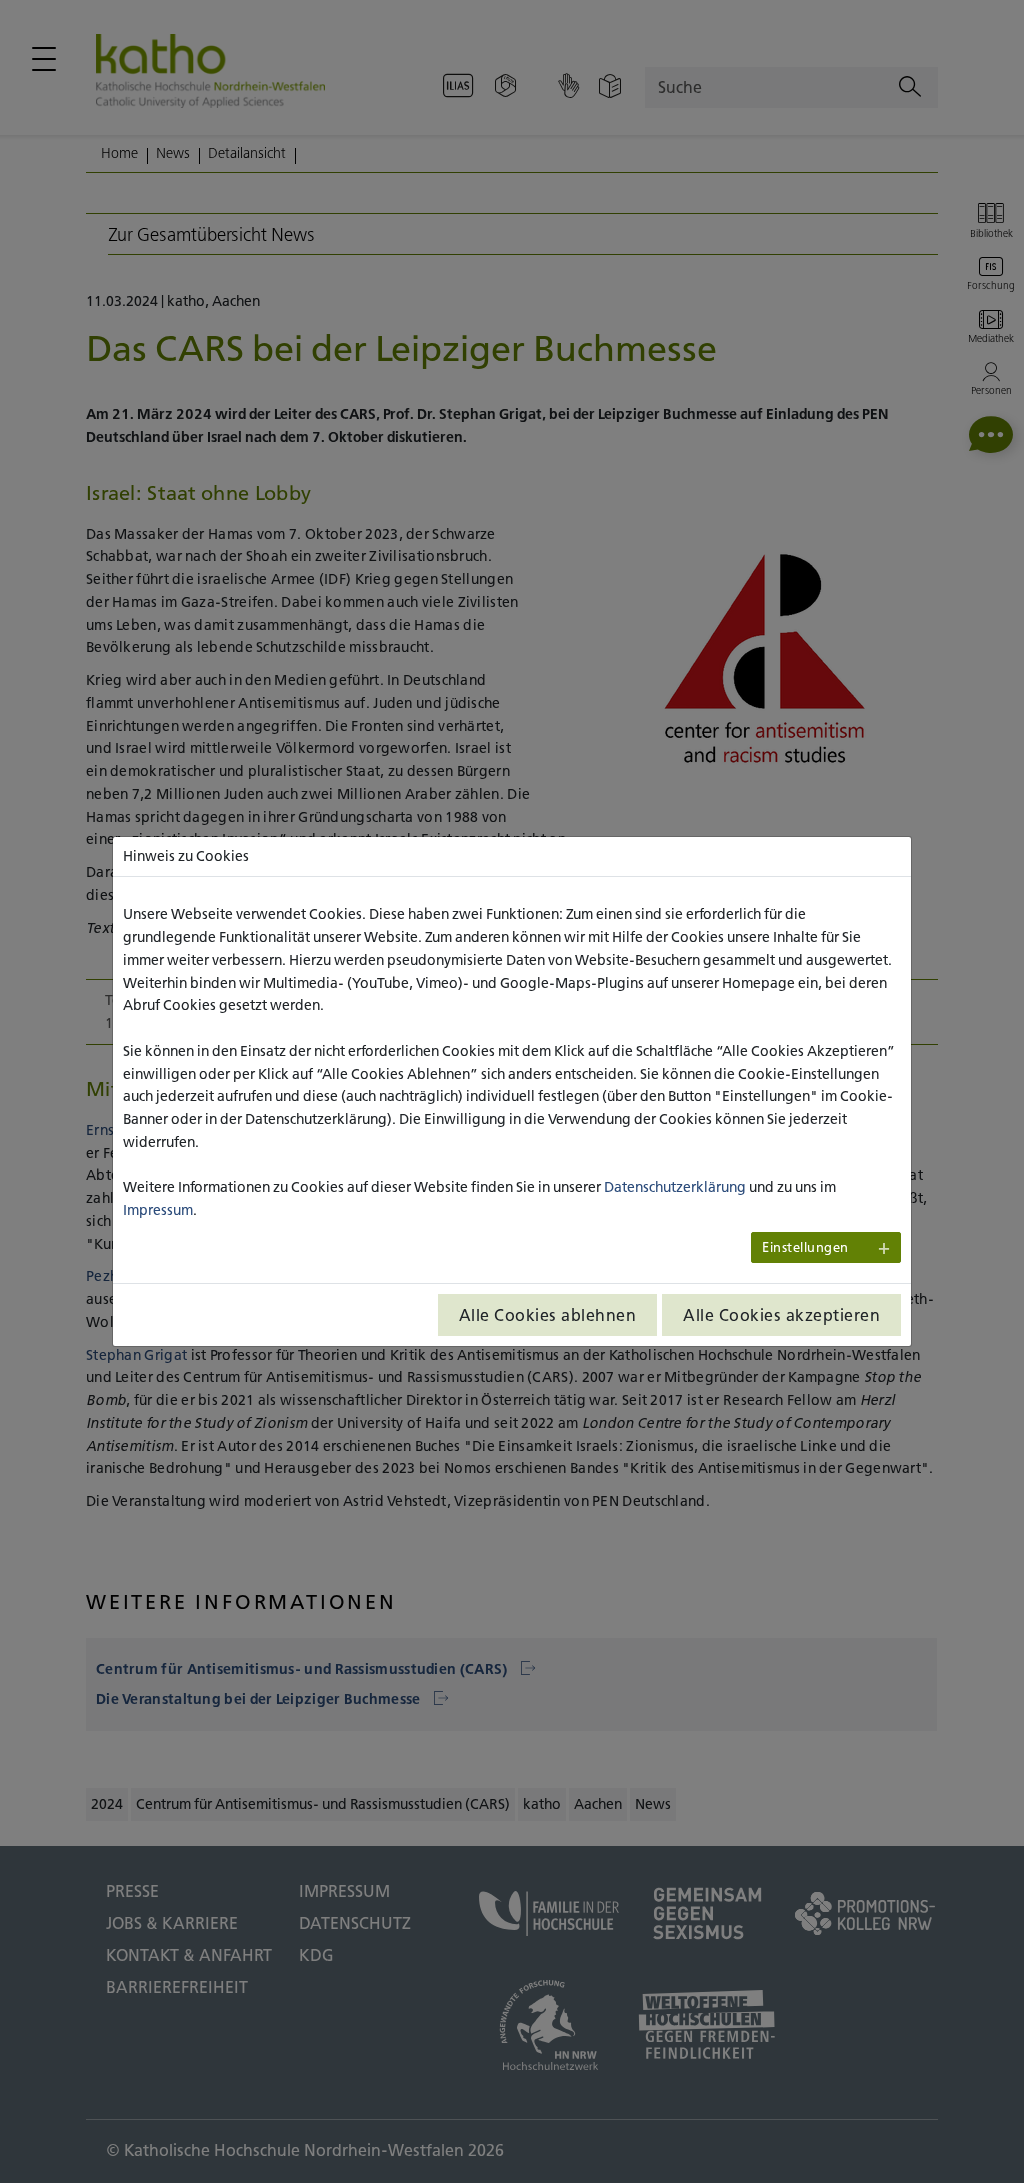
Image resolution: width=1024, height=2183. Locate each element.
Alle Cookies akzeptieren (781, 1315)
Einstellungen (805, 1247)
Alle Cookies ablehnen (548, 1315)
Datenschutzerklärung (675, 1187)
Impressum (158, 1210)
